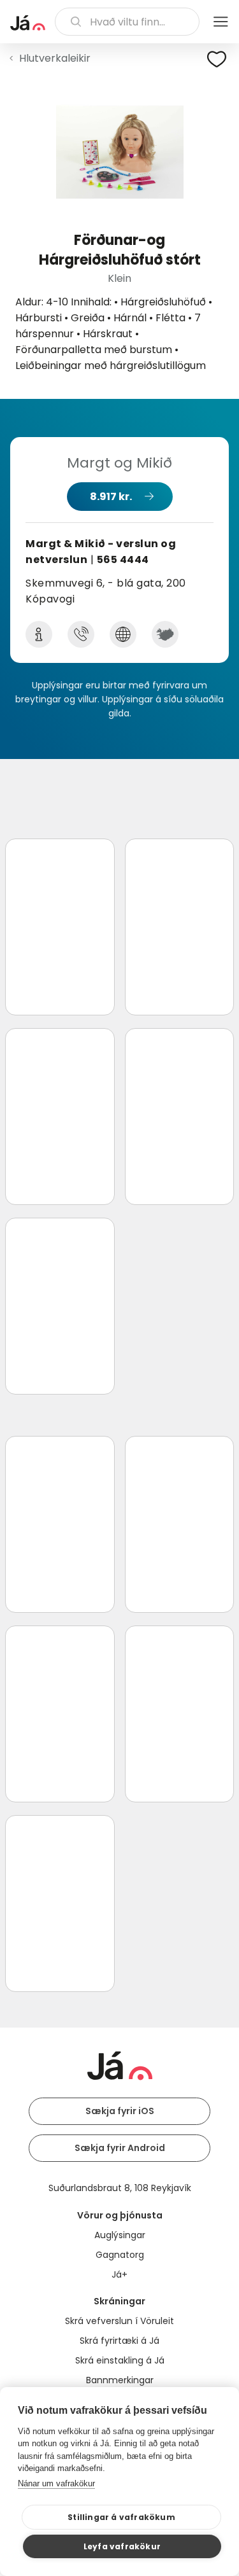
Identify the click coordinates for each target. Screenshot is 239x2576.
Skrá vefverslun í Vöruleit (119, 2321)
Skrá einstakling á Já (120, 2360)
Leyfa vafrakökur (122, 2546)
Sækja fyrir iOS (120, 2111)
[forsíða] (28, 23)
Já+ (119, 2274)
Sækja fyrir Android (120, 2148)
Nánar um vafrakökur (56, 2483)
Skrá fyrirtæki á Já (119, 2341)
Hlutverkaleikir (55, 58)
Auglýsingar (120, 2235)
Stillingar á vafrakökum (121, 2517)
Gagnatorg (120, 2255)
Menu (221, 22)
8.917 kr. (111, 497)
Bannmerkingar (120, 2380)
